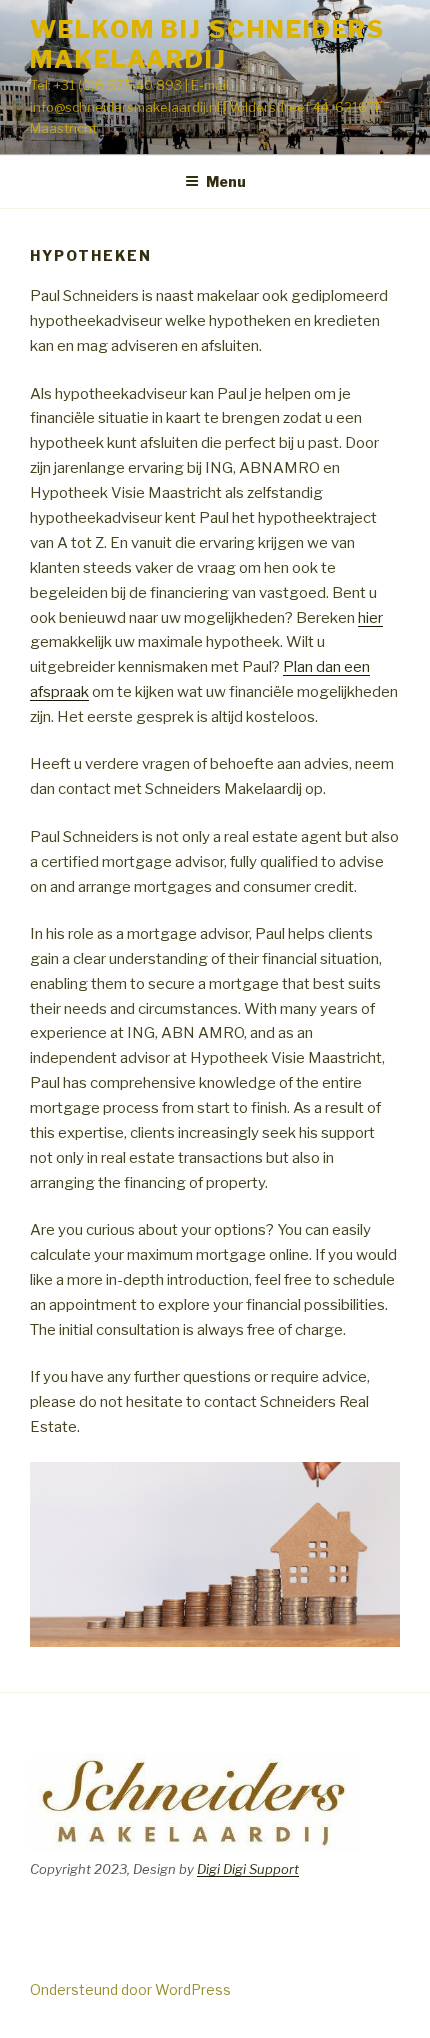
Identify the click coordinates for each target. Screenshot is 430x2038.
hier (370, 618)
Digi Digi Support (248, 1869)
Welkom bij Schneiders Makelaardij (207, 44)
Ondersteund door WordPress (130, 1989)
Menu (226, 181)
